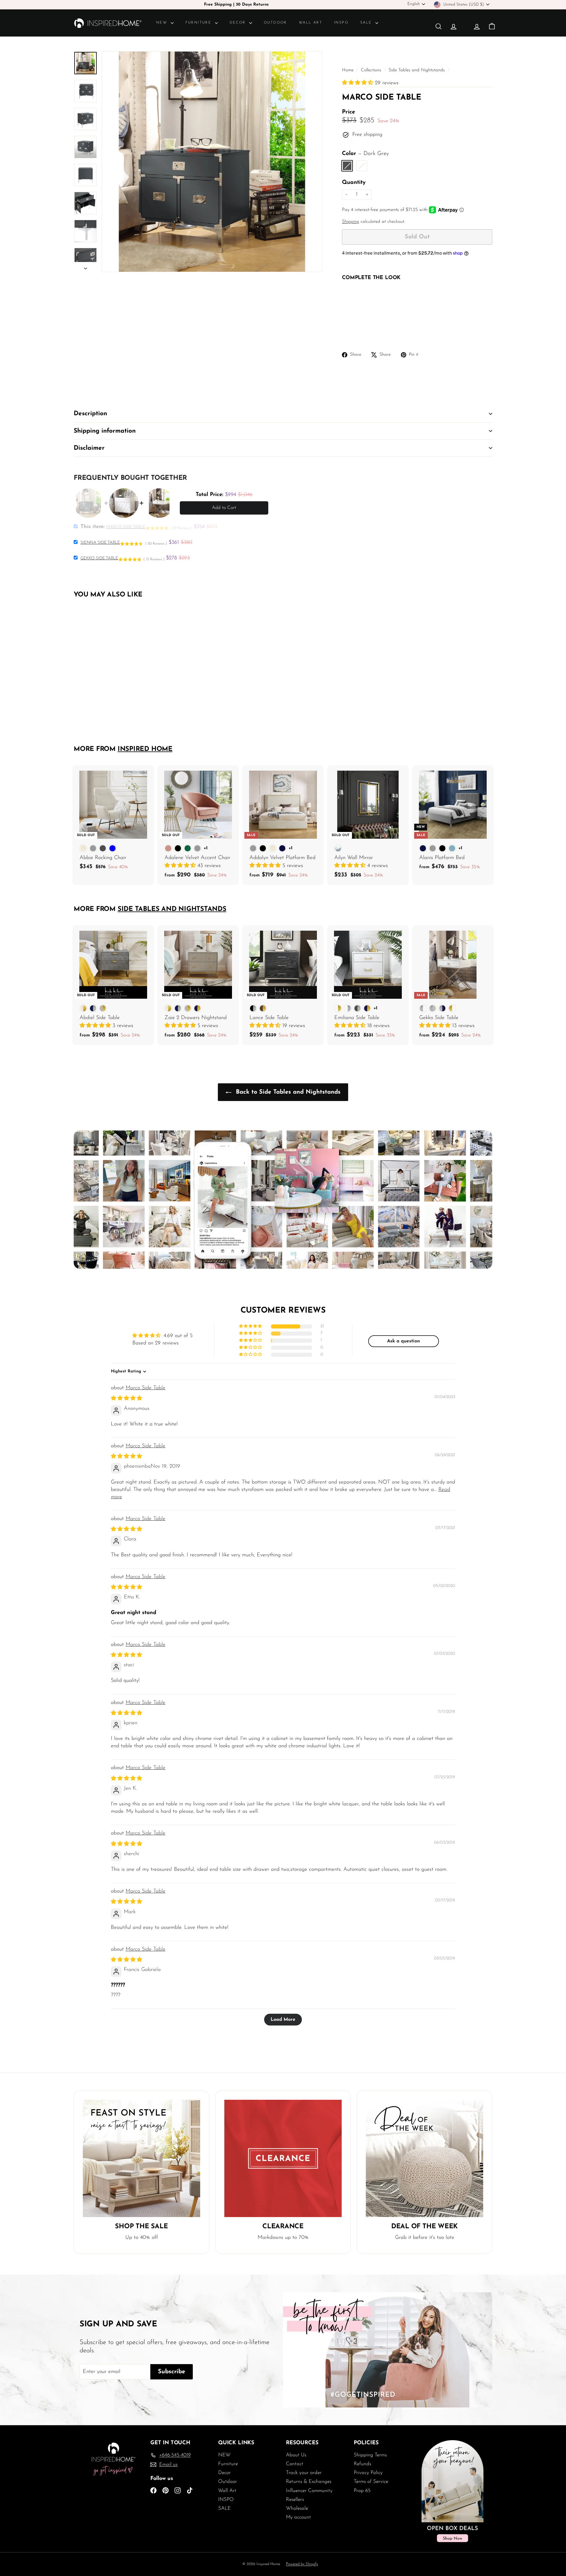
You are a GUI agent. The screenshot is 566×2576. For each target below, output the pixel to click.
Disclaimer (89, 448)
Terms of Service (371, 2482)
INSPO (341, 23)
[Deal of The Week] (424, 2158)
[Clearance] (283, 2158)
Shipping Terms (370, 2455)
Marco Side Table (145, 1388)
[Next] (85, 267)
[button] (358, 83)
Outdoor (275, 23)
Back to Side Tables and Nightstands (287, 1092)
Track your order (304, 2473)
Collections (372, 70)
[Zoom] (212, 161)
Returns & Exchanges (309, 2482)
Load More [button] (283, 2020)
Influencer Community (309, 2491)
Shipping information (105, 431)
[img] (126, 1399)
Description (90, 414)
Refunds (362, 2464)
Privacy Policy (368, 2473)
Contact (295, 2464)
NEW (163, 23)
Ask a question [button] (404, 1341)
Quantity (354, 183)
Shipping (351, 222)
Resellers (295, 2500)
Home (348, 70)
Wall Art (311, 23)
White (362, 166)
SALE (367, 23)
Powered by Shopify (302, 2564)
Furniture (199, 23)
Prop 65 (362, 2491)
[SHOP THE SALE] (141, 2158)
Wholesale (297, 2508)
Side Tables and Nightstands (417, 70)
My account (298, 2517)
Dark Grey (347, 166)
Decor (239, 23)
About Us (296, 2455)
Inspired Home (145, 749)
